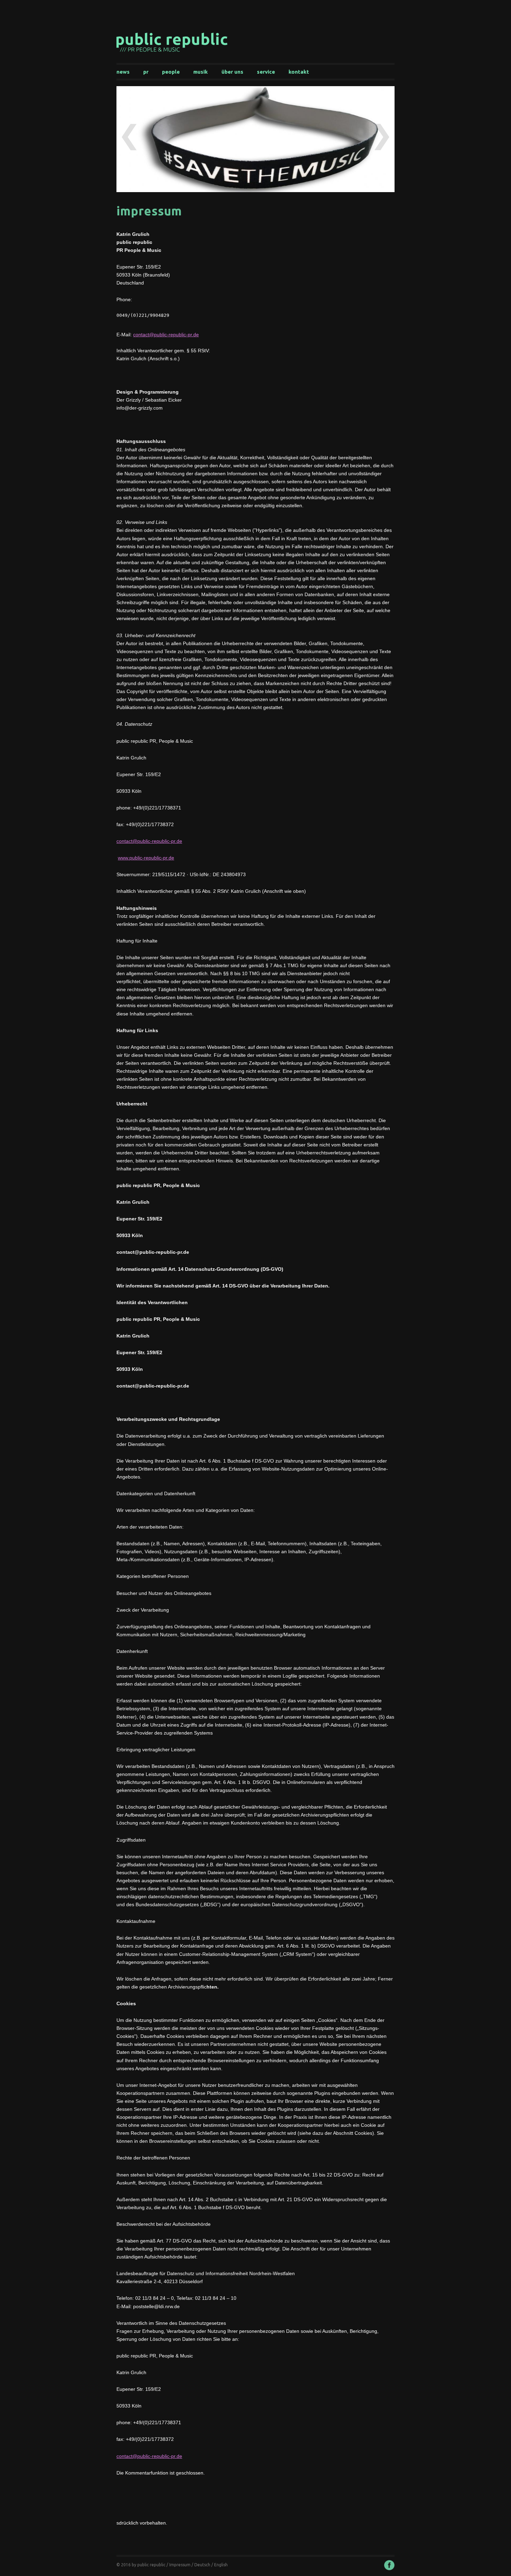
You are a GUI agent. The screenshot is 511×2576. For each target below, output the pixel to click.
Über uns (232, 72)
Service (266, 72)
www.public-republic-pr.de (146, 858)
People (171, 72)
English (221, 2565)
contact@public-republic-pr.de (166, 335)
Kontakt (299, 72)
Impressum (180, 2565)
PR (146, 72)
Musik (201, 72)
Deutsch (202, 2565)
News (123, 72)
